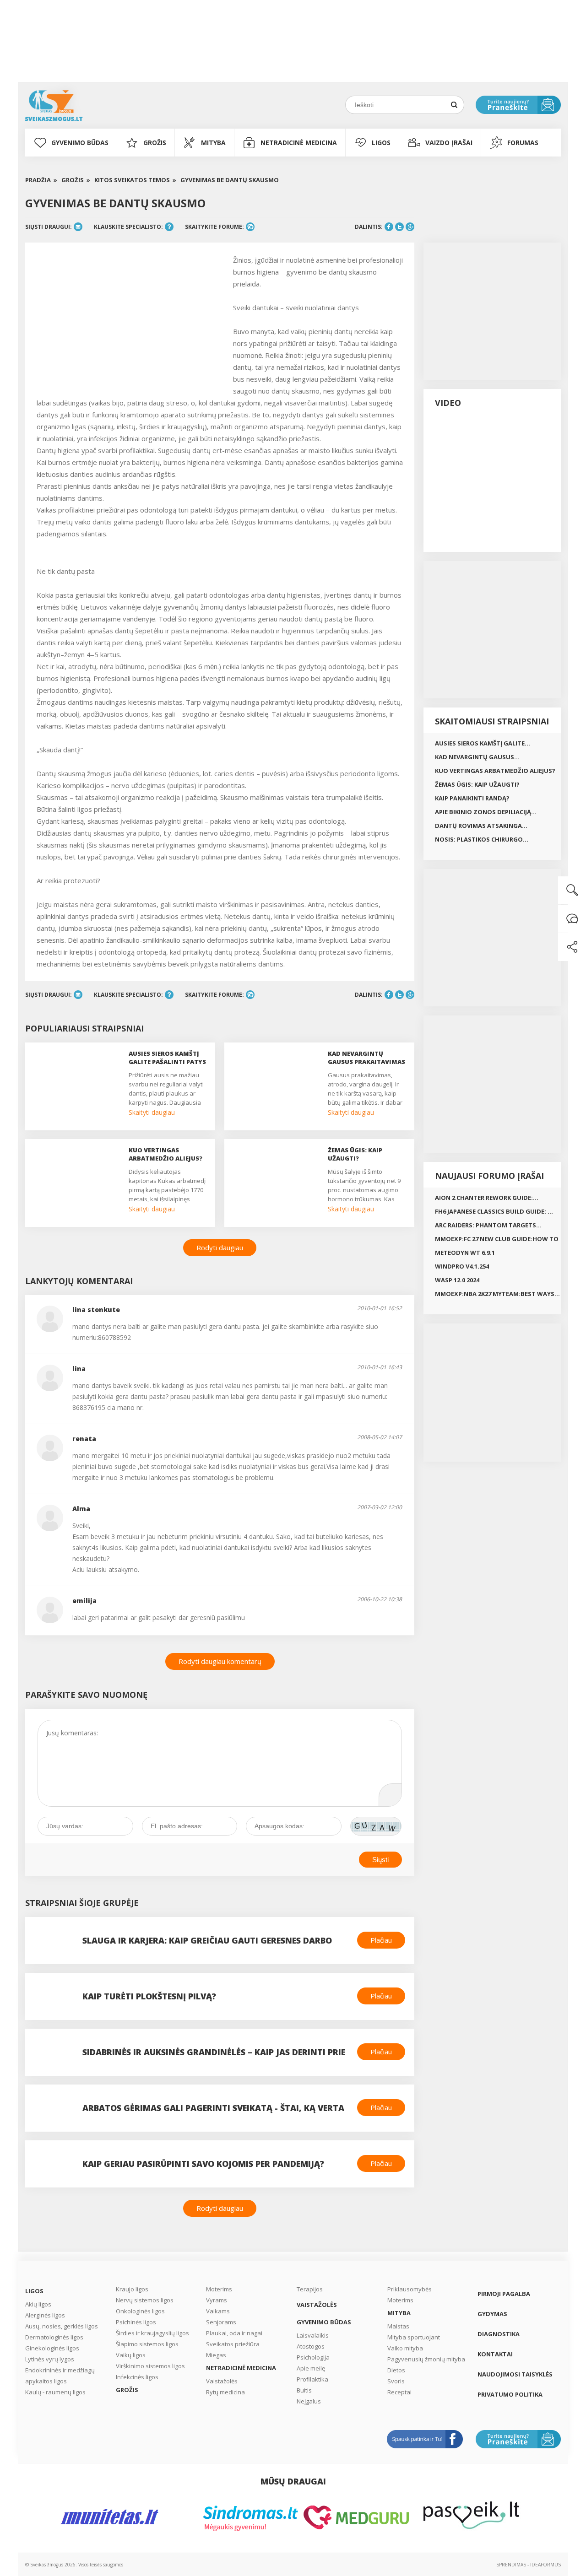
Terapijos (310, 2289)
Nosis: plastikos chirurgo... (482, 839)
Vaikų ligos (131, 2355)
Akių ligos (38, 2304)
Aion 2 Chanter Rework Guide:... (487, 1198)
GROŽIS (155, 143)
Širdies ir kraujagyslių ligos (152, 2333)
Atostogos (311, 2346)
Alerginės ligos (45, 2315)
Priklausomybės (410, 2289)
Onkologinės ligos (140, 2311)
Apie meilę (311, 2368)
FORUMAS (523, 143)
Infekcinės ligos (137, 2377)
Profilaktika (312, 2379)
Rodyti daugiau (220, 1247)
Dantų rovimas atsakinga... (481, 826)
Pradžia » (41, 180)
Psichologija (313, 2357)
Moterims (219, 2289)
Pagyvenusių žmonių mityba (426, 2359)
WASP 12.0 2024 (457, 1280)
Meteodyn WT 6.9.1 (465, 1253)
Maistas (398, 2326)
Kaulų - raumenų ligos (55, 2392)
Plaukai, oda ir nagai (234, 2333)
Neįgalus (309, 2401)
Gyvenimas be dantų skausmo (230, 180)
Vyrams (217, 2300)
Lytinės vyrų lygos (50, 2359)
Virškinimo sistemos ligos (150, 2366)
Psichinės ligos (136, 2322)
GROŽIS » (76, 180)
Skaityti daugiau (152, 1112)
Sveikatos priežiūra (233, 2344)
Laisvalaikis (313, 2335)
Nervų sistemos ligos (145, 2300)
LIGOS (381, 143)
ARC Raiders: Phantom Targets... (488, 1225)
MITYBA (213, 143)
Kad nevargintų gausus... (477, 757)
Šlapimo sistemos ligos (147, 2344)
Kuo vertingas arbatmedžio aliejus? (495, 771)
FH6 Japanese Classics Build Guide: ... (494, 1211)
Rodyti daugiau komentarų (220, 1661)
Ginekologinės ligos (52, 2348)
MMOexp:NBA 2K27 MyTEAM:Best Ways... (497, 1294)
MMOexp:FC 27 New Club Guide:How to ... (497, 1240)
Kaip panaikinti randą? (472, 798)
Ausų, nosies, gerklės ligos (62, 2326)
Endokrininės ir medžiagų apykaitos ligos (60, 2376)
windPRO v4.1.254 (462, 1266)
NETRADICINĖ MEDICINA (299, 143)
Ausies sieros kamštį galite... (483, 743)
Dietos (396, 2370)
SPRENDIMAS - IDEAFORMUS (529, 2565)
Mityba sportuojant (414, 2337)
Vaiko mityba (405, 2348)
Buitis (304, 2390)
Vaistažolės (222, 2381)
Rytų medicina (225, 2392)
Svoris (396, 2381)
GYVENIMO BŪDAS (80, 143)
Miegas (216, 2355)
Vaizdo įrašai (449, 143)
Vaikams (218, 2311)
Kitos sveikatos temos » (135, 180)
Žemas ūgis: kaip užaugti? (477, 784)
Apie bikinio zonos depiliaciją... (486, 812)
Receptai (399, 2392)
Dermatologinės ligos (54, 2337)
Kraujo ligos (132, 2289)
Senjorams (221, 2322)
